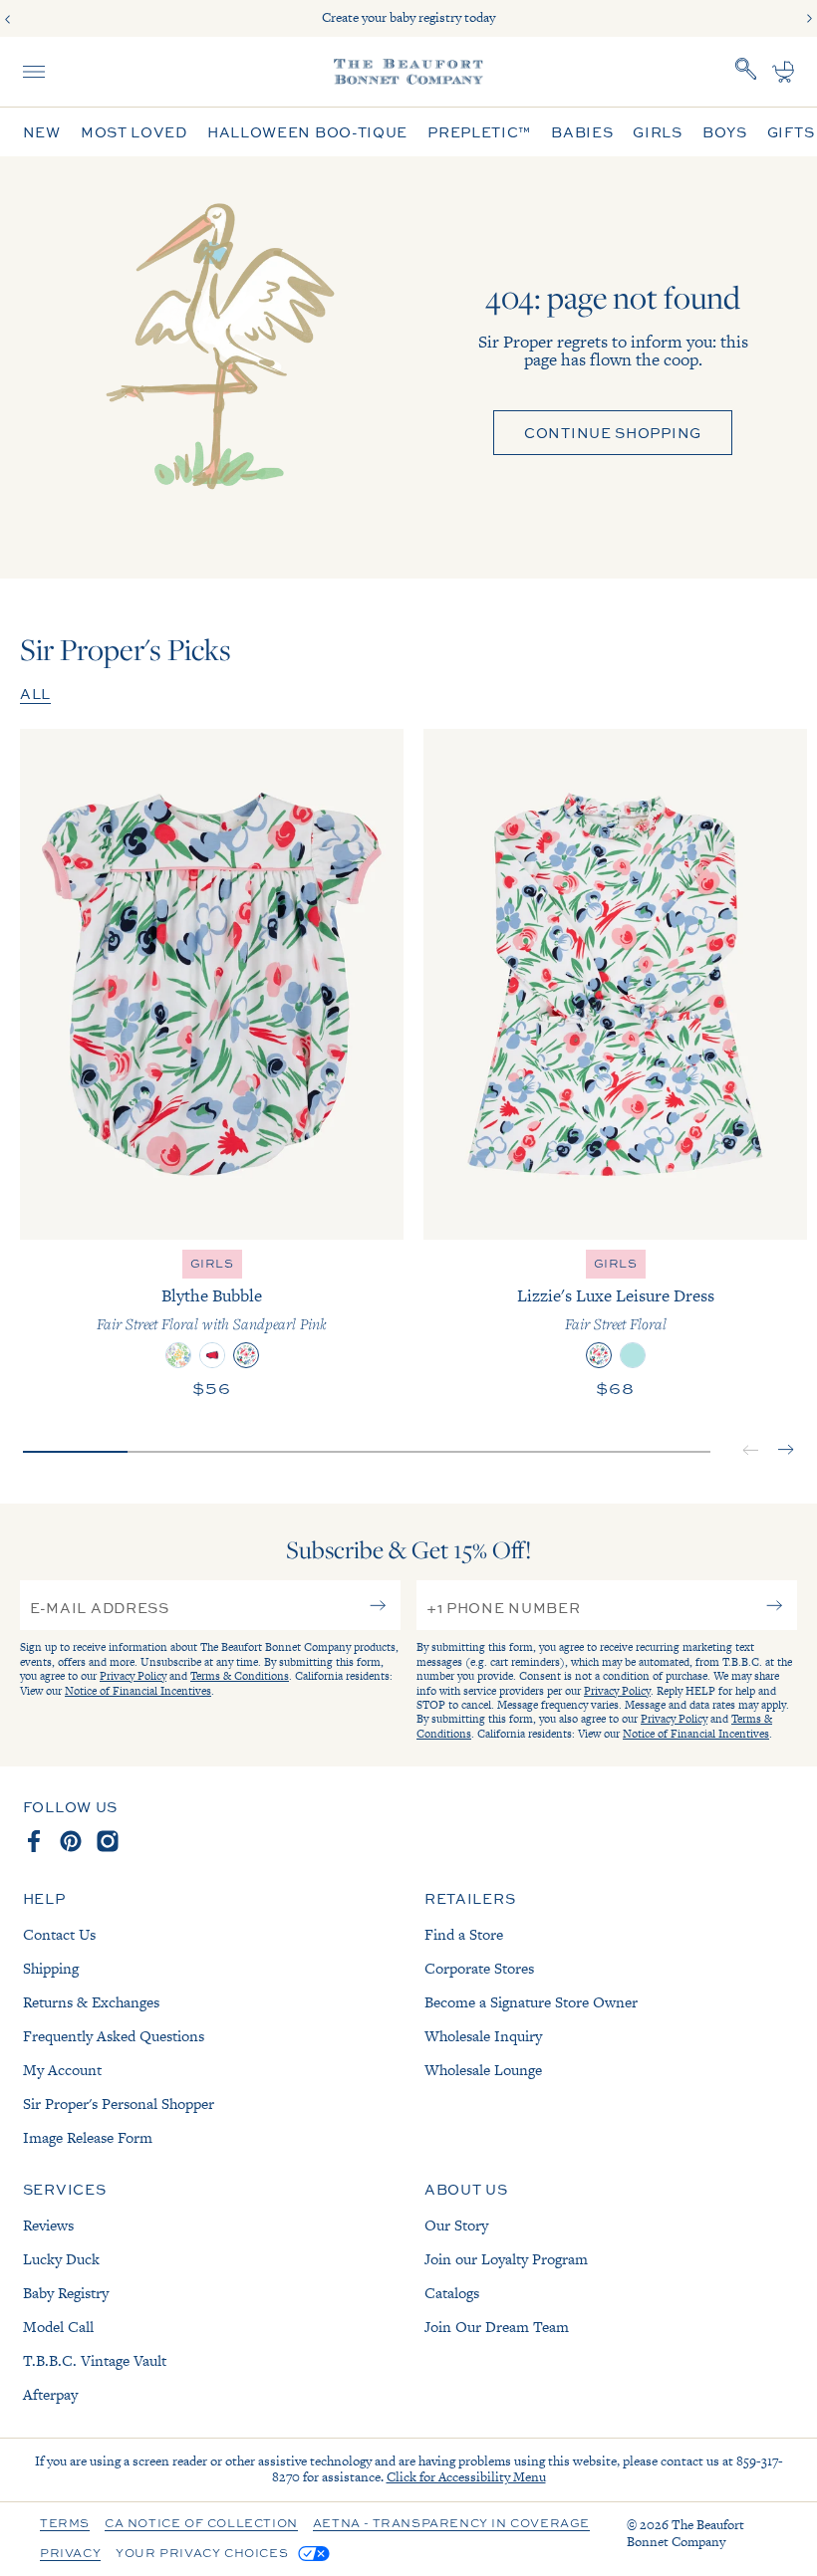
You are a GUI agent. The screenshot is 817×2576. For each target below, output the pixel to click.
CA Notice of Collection (201, 2524)
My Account (62, 2070)
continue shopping (613, 432)
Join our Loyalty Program (506, 2259)
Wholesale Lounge (483, 2070)
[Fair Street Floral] (599, 1355)
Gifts (791, 132)
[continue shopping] (215, 367)
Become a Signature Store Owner (531, 2002)
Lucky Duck (61, 2259)
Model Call (58, 2327)
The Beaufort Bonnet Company (685, 2533)
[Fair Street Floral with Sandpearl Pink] (246, 1355)
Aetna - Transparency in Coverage (451, 2524)
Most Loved (134, 132)
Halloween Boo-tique (307, 132)
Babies (582, 132)
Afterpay (50, 2394)
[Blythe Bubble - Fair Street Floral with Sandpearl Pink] (212, 984)
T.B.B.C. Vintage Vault (95, 2360)
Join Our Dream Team (497, 2327)
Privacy (70, 2554)
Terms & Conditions (240, 1676)
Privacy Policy (133, 1676)
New (42, 132)
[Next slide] (809, 19)
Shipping (51, 1968)
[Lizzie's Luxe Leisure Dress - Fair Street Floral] (615, 984)
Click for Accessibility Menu (466, 2477)
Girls (658, 132)
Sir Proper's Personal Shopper (119, 2104)
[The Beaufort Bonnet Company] (408, 72)
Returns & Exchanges (91, 2002)
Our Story (456, 2225)
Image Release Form (88, 2137)
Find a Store (464, 1934)
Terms (65, 2524)
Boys (725, 132)
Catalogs (452, 2293)
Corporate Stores (479, 1968)
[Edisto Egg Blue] (633, 1355)
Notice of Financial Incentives (138, 1691)
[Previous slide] (8, 19)
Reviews (48, 2225)
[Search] (746, 72)
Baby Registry (66, 2293)
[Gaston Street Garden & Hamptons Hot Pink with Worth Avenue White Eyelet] (178, 1355)
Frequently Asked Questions (114, 2036)
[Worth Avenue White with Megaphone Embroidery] (212, 1355)
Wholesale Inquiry (483, 2036)
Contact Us (59, 1934)
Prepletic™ (479, 132)
